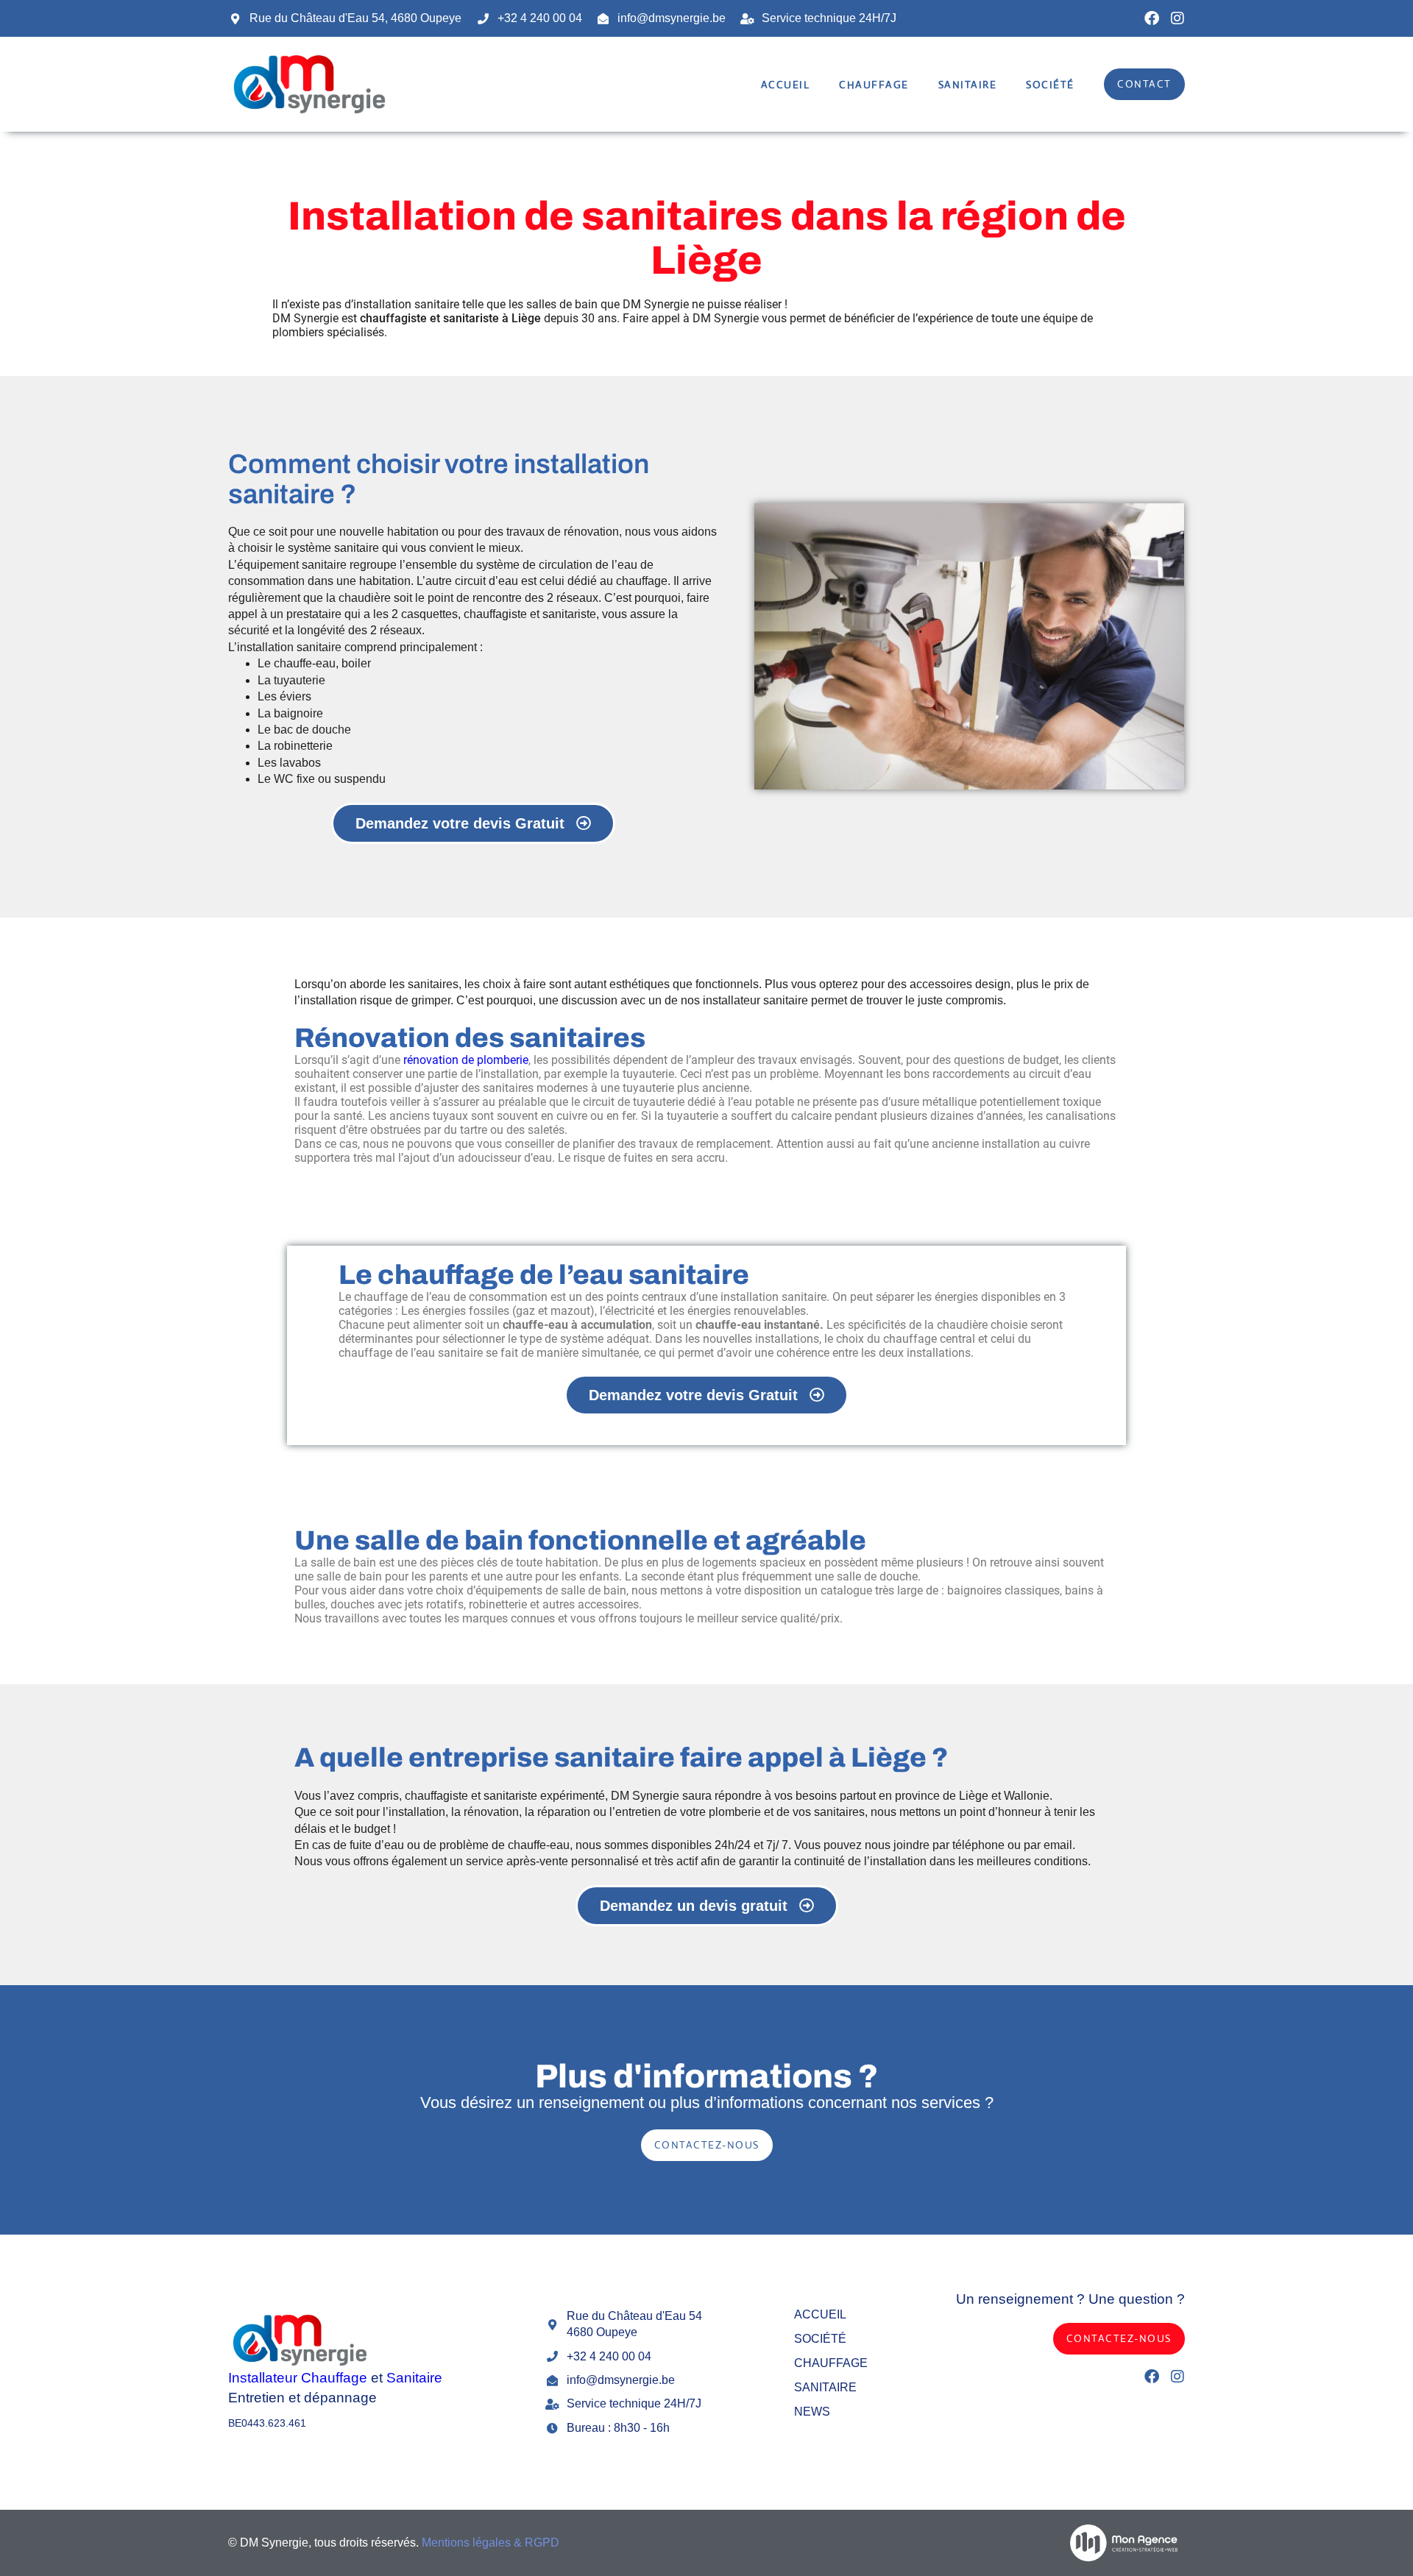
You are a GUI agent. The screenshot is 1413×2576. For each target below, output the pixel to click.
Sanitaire (968, 85)
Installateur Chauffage (298, 2378)
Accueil (786, 85)
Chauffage (874, 85)
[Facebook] (1152, 18)
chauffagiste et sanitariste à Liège (450, 318)
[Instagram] (1177, 18)
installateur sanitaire (755, 1000)
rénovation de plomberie (466, 1060)
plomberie (735, 1812)
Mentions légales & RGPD (491, 2543)
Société (1050, 85)
